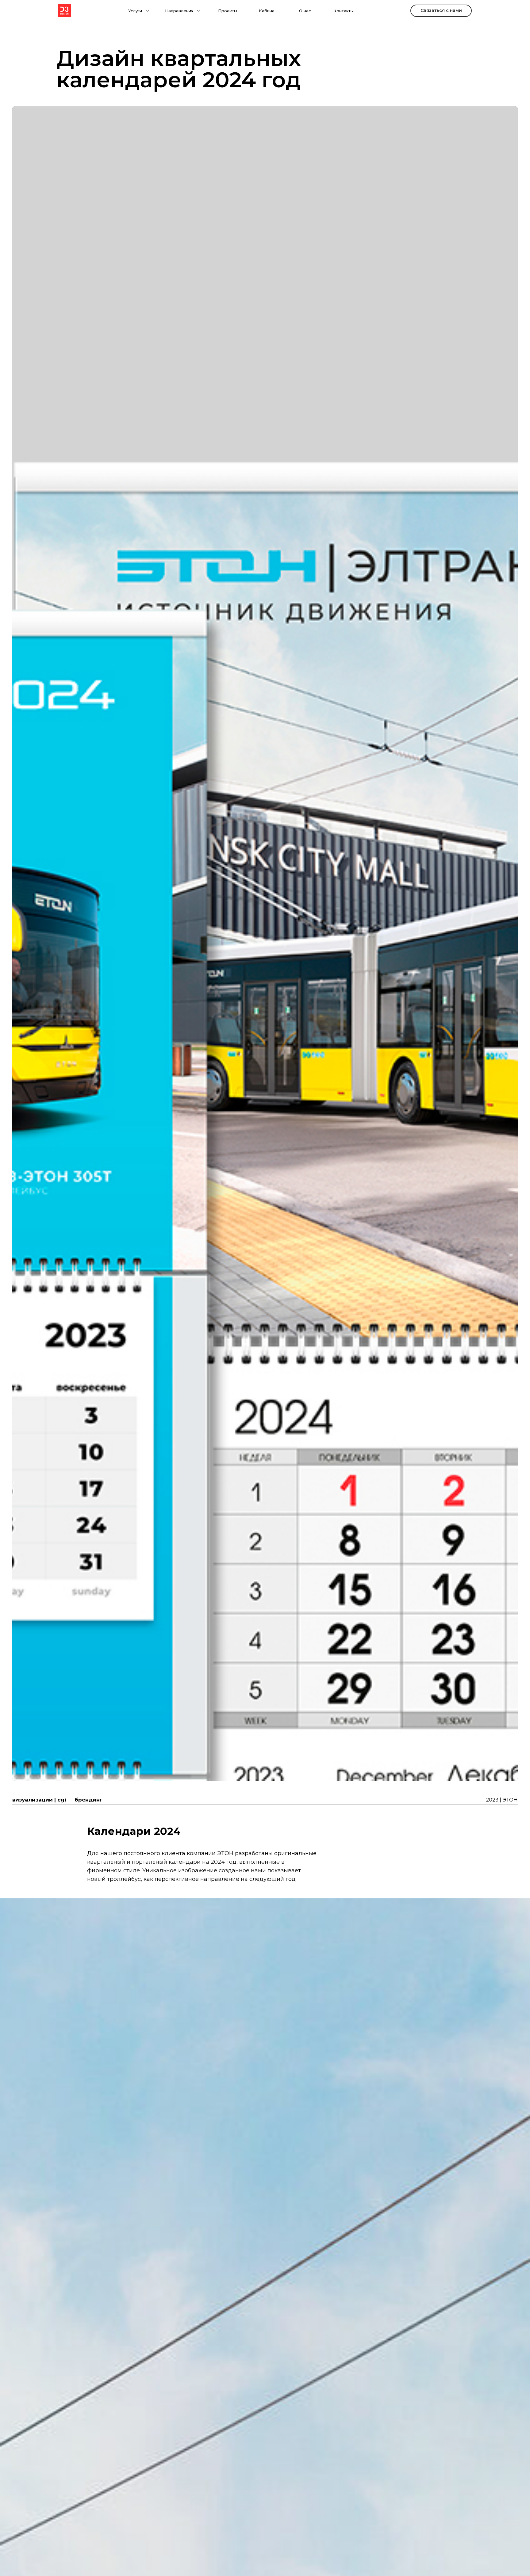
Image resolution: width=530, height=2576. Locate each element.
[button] (148, 11)
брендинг (88, 1800)
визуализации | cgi (39, 1800)
